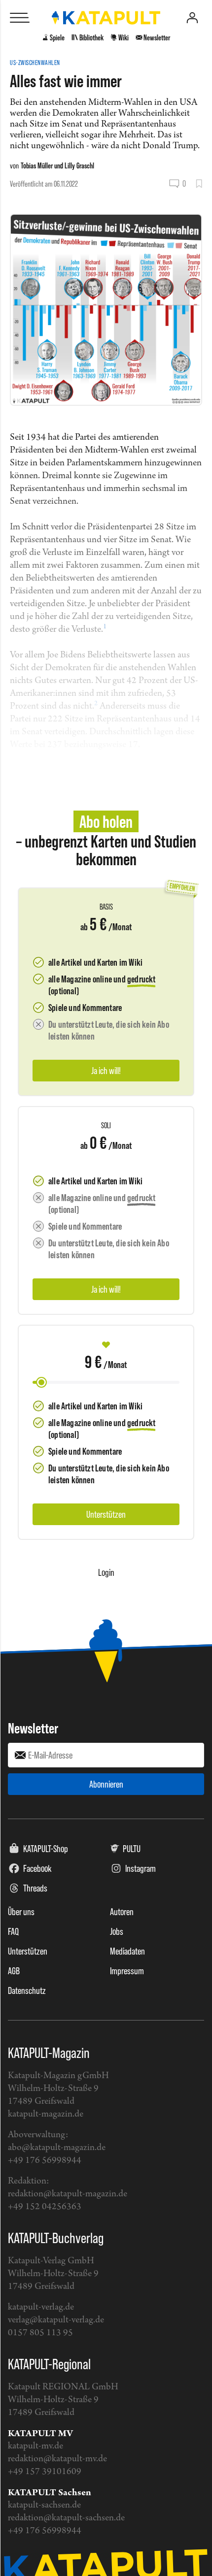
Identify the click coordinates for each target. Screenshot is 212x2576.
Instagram (141, 1868)
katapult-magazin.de (46, 2114)
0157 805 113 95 (40, 2333)
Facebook (37, 1868)
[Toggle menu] (20, 18)
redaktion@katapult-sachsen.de (66, 2518)
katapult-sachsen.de (44, 2505)
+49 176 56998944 (45, 2161)
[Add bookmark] (199, 184)
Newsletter (33, 1728)
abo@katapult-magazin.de (57, 2148)
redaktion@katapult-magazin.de (68, 2194)
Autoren (122, 1912)
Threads (35, 1888)
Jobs (117, 1931)
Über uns (21, 1912)
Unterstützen (28, 1951)
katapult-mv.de (35, 2446)
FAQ (13, 1931)
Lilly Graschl (79, 165)
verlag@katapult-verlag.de (56, 2320)
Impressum (127, 1971)
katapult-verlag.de (41, 2307)
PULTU (132, 1849)
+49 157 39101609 (45, 2472)
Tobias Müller (37, 165)
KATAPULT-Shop (46, 1849)
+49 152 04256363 (45, 2207)
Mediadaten (127, 1951)
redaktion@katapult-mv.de (57, 2459)
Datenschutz (27, 1990)
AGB (14, 1971)
